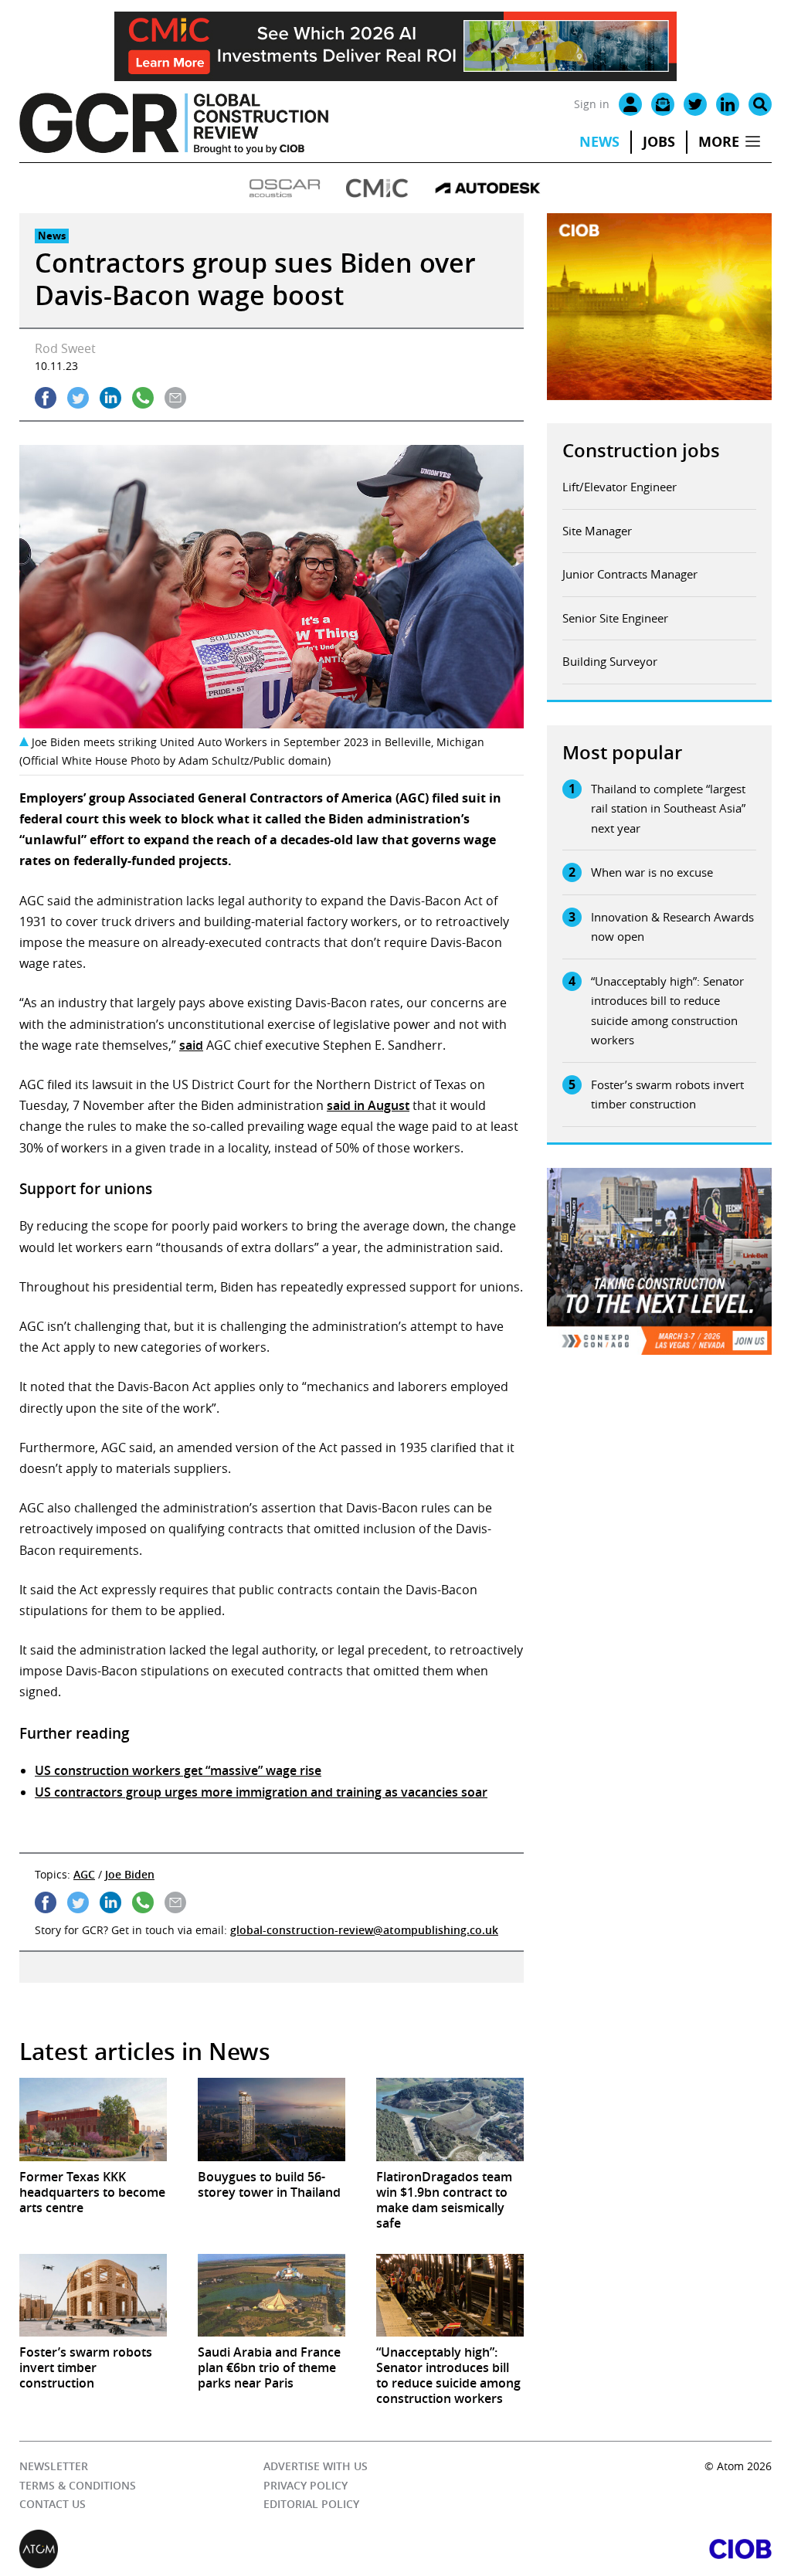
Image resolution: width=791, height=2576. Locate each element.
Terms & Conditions (78, 2485)
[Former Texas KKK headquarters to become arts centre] (93, 2119)
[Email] (663, 104)
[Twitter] (695, 104)
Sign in (592, 104)
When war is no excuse (652, 872)
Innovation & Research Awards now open (672, 927)
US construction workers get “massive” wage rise (178, 1770)
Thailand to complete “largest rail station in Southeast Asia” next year (668, 808)
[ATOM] (207, 2549)
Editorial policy (311, 2504)
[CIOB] (584, 2549)
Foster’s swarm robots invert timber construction (667, 1095)
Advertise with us (316, 2466)
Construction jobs (641, 450)
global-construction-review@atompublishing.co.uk (364, 1930)
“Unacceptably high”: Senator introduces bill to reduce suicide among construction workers (667, 1011)
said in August (368, 1105)
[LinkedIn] (728, 104)
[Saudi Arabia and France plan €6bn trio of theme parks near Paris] (272, 2295)
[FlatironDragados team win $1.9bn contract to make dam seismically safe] (450, 2119)
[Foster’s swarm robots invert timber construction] (93, 2295)
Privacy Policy (306, 2485)
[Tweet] (78, 398)
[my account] (630, 104)
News (599, 142)
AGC (84, 1874)
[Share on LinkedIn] (110, 398)
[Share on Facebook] (46, 398)
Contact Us (53, 2504)
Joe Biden (130, 1874)
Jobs (659, 142)
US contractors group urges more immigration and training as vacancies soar (261, 1792)
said (191, 1045)
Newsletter (54, 2466)
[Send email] (175, 398)
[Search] (760, 104)
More (719, 142)
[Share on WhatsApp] (143, 398)
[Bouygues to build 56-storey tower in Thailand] (272, 2119)
